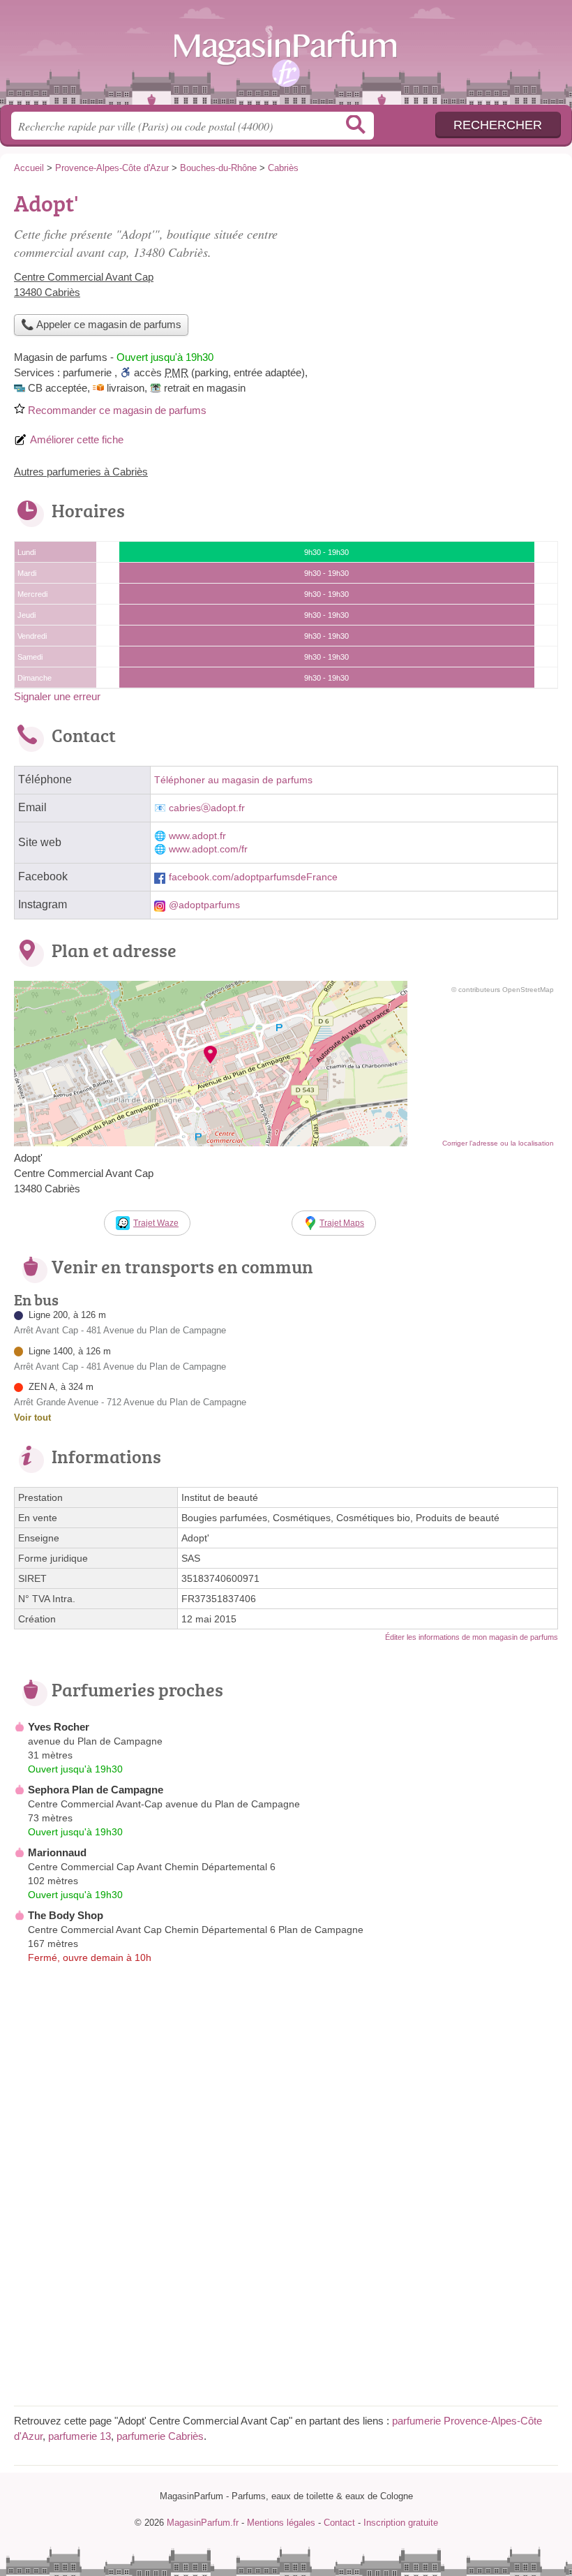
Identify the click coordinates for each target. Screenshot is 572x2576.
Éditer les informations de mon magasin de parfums (472, 1637)
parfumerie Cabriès (160, 2436)
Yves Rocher (59, 1727)
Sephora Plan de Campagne (96, 1790)
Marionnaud (57, 1852)
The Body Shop (66, 1915)
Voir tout (32, 1417)
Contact (339, 2523)
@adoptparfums (204, 905)
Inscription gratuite (401, 2523)
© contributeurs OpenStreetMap (503, 990)
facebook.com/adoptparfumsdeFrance (253, 877)
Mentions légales (281, 2523)
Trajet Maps (342, 1223)
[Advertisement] (441, 283)
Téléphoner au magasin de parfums (233, 780)
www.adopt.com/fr (208, 849)
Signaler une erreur (57, 696)
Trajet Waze (156, 1223)
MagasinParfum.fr (286, 58)
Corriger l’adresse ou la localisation (498, 1143)
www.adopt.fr (197, 836)
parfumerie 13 (80, 2436)
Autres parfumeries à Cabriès (81, 472)
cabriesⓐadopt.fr (207, 808)
